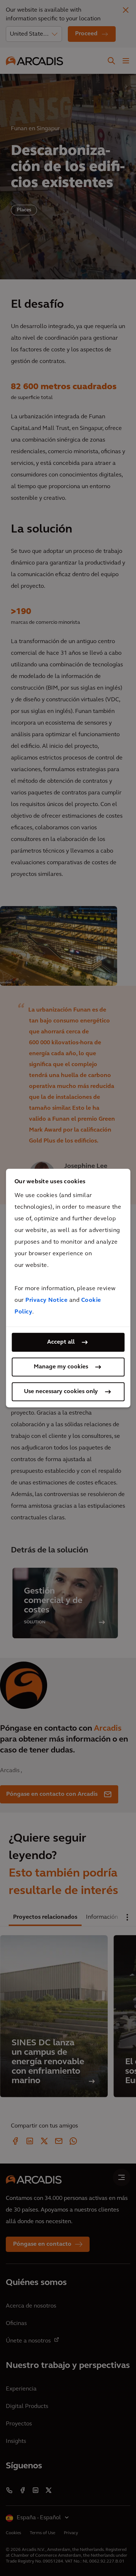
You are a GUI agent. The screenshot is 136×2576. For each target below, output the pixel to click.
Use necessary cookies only (61, 1392)
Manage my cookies (61, 1367)
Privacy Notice (46, 1300)
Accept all (61, 1342)
